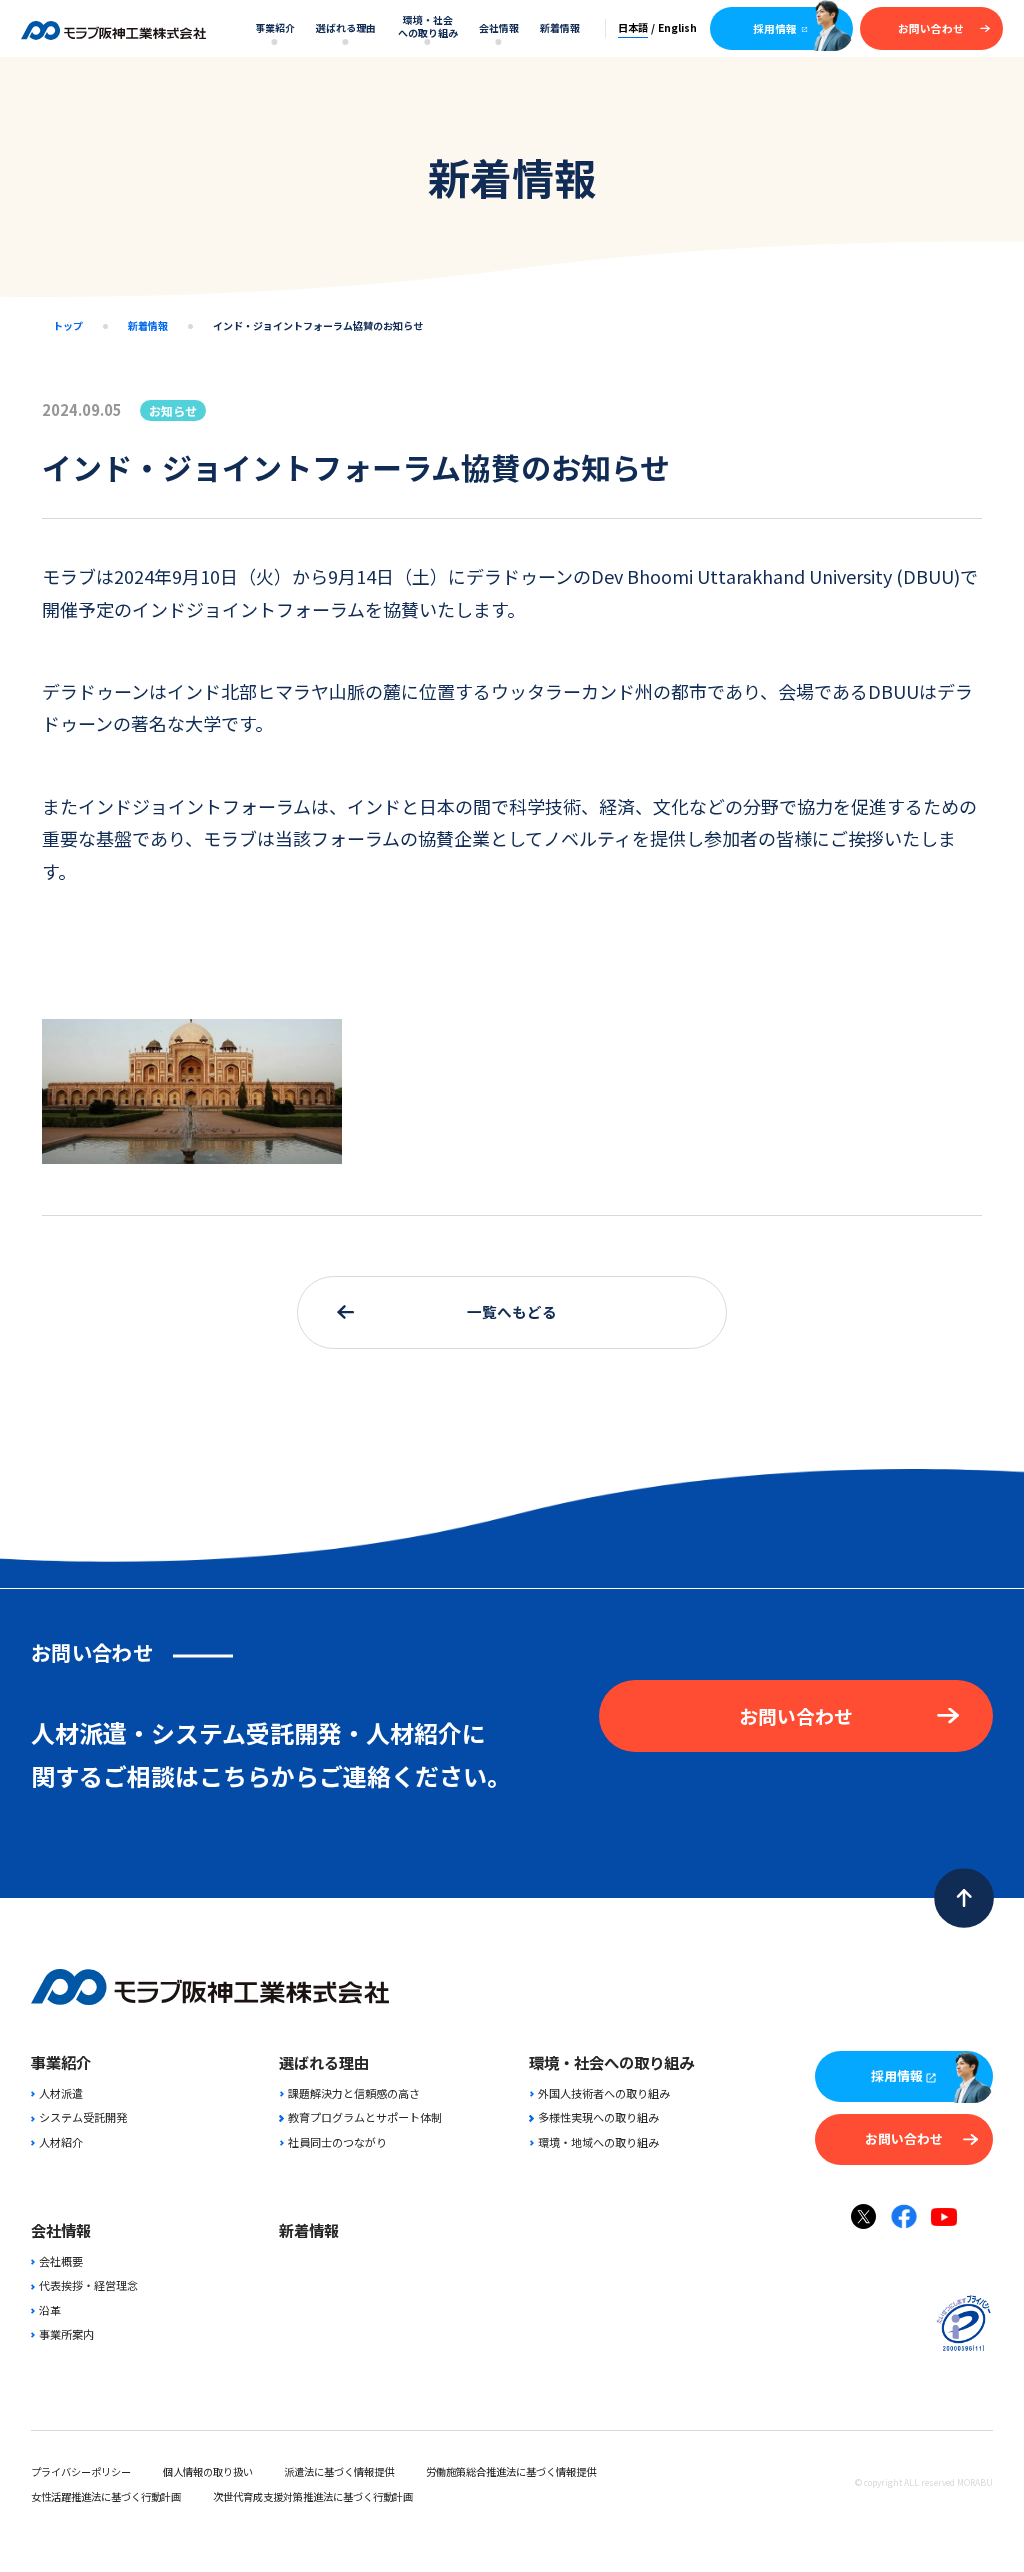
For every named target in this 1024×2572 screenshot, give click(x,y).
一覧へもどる (512, 1311)
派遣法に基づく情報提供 (339, 2471)
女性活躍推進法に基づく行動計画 (106, 2496)
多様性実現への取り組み (598, 2117)
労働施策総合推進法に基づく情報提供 (511, 2471)
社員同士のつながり (337, 2142)
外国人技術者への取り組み (603, 2093)
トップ (68, 325)
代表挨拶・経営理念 (88, 2285)
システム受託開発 (83, 2117)
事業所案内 (66, 2334)
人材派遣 (61, 2093)
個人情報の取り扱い (208, 2471)
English (677, 27)
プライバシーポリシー (81, 2471)
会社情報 (499, 27)
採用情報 (775, 28)
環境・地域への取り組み (598, 2142)
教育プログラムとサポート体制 (364, 2117)
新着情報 (560, 27)
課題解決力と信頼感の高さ (353, 2093)
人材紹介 (61, 2142)
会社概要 (61, 2261)
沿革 (50, 2310)
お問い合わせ (931, 28)
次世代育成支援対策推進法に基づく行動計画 (313, 2496)
